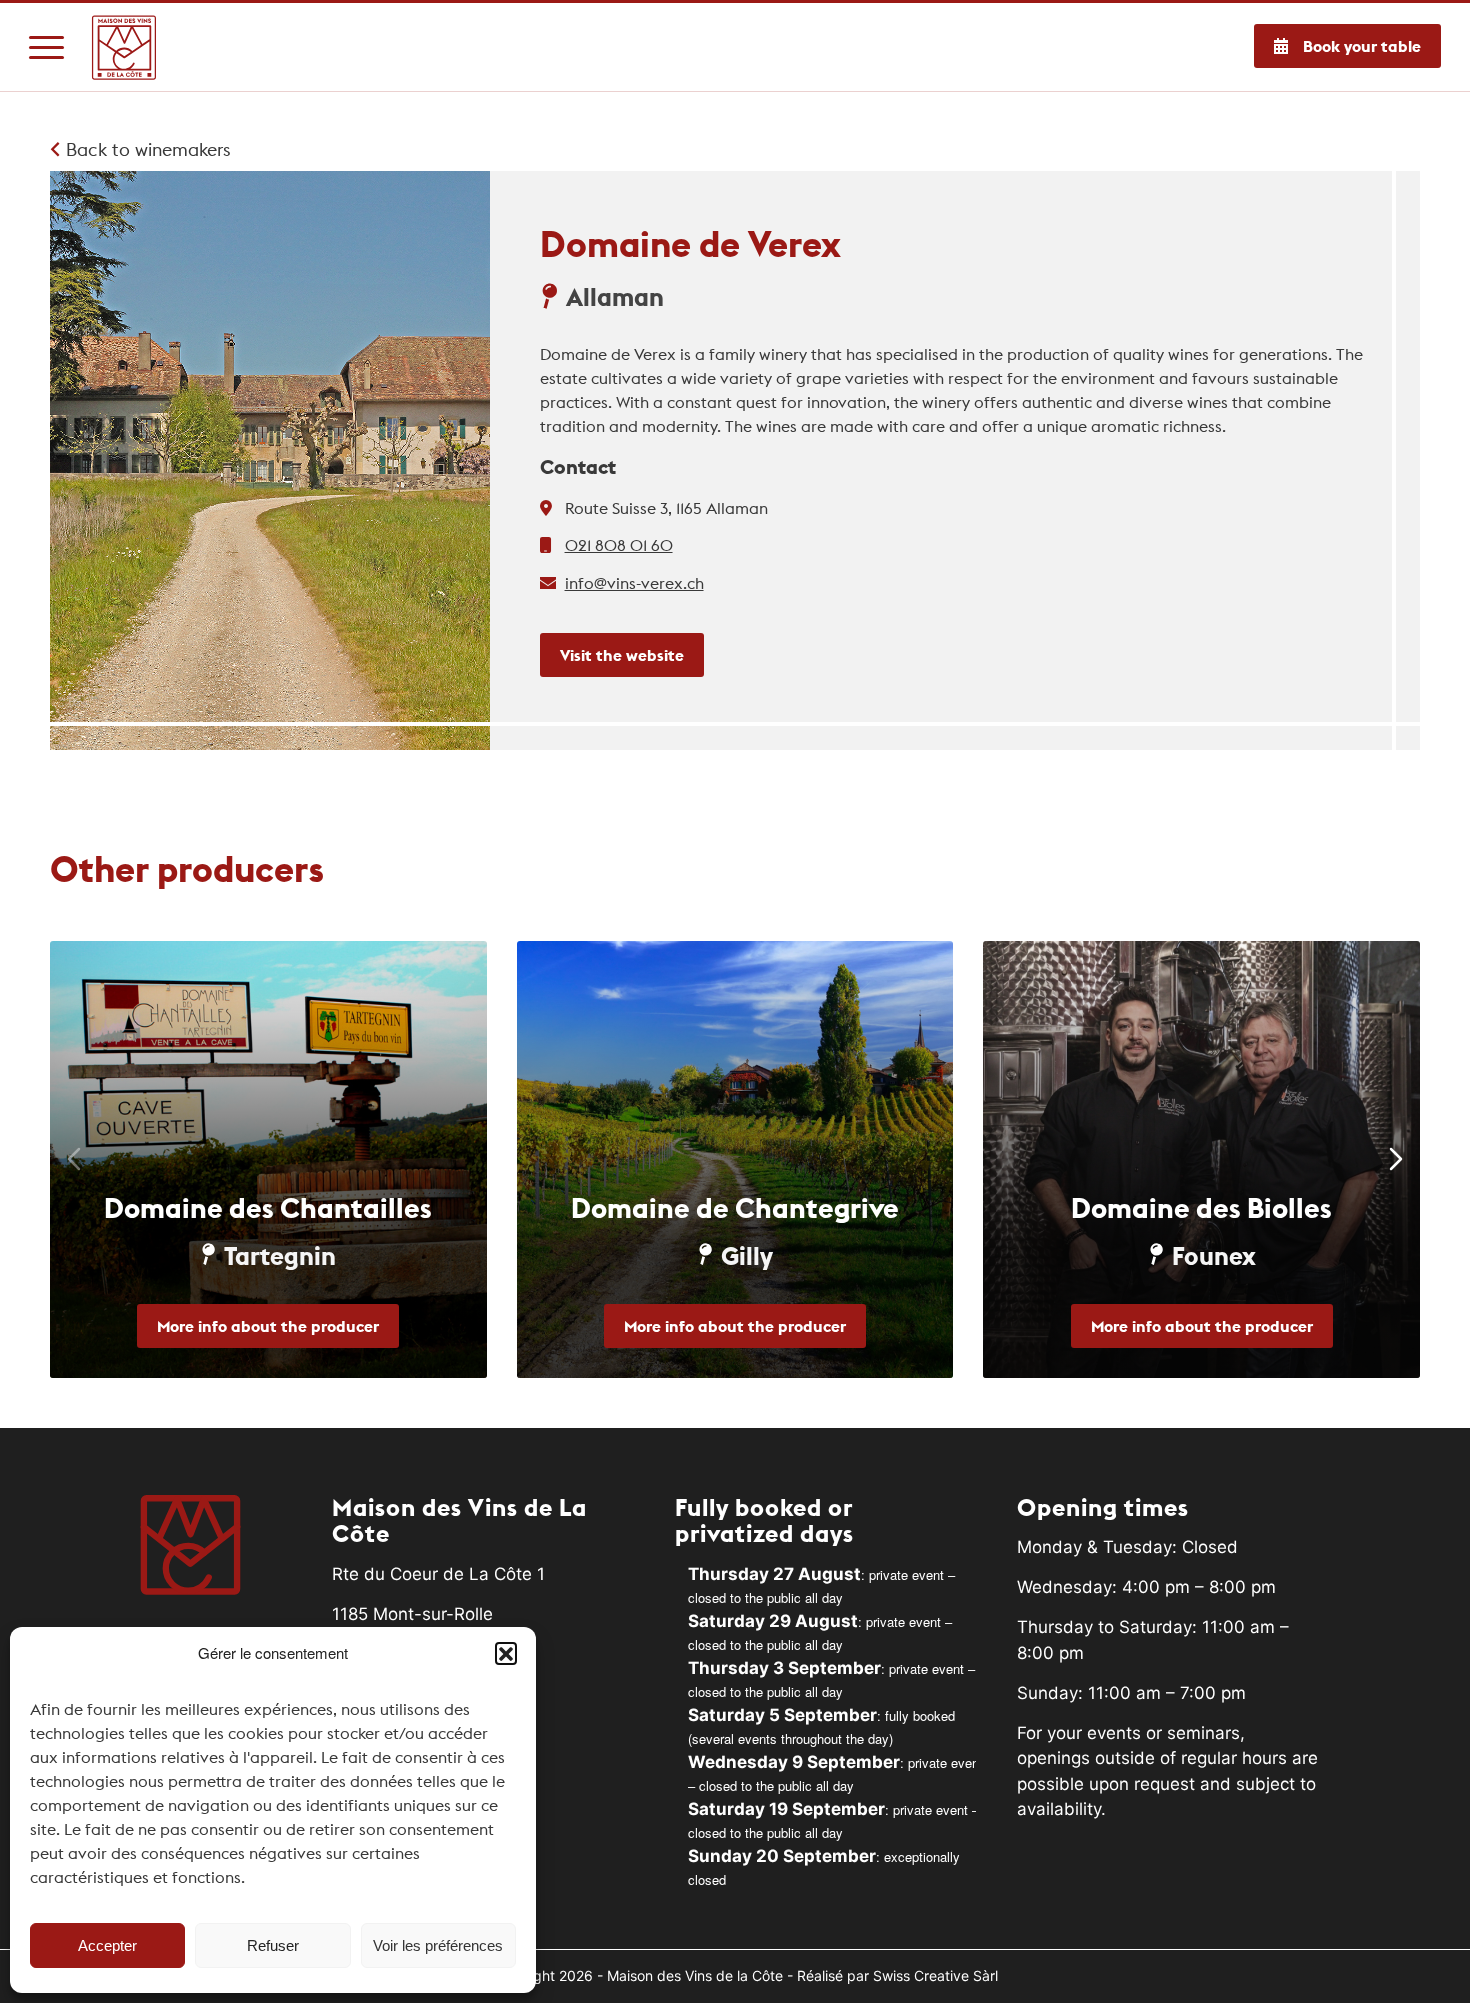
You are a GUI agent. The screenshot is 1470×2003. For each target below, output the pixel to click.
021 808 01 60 (619, 545)
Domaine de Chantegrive (735, 1208)
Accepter (107, 1945)
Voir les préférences (438, 1945)
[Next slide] (1396, 1159)
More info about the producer (268, 1326)
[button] (506, 1653)
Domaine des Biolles (1201, 1208)
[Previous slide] (74, 1159)
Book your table (1362, 46)
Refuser (273, 1945)
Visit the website (622, 655)
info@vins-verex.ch (634, 583)
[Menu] (46, 47)
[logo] (124, 47)
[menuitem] (46, 47)
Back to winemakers (146, 149)
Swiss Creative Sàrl (935, 1975)
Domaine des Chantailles (268, 1208)
